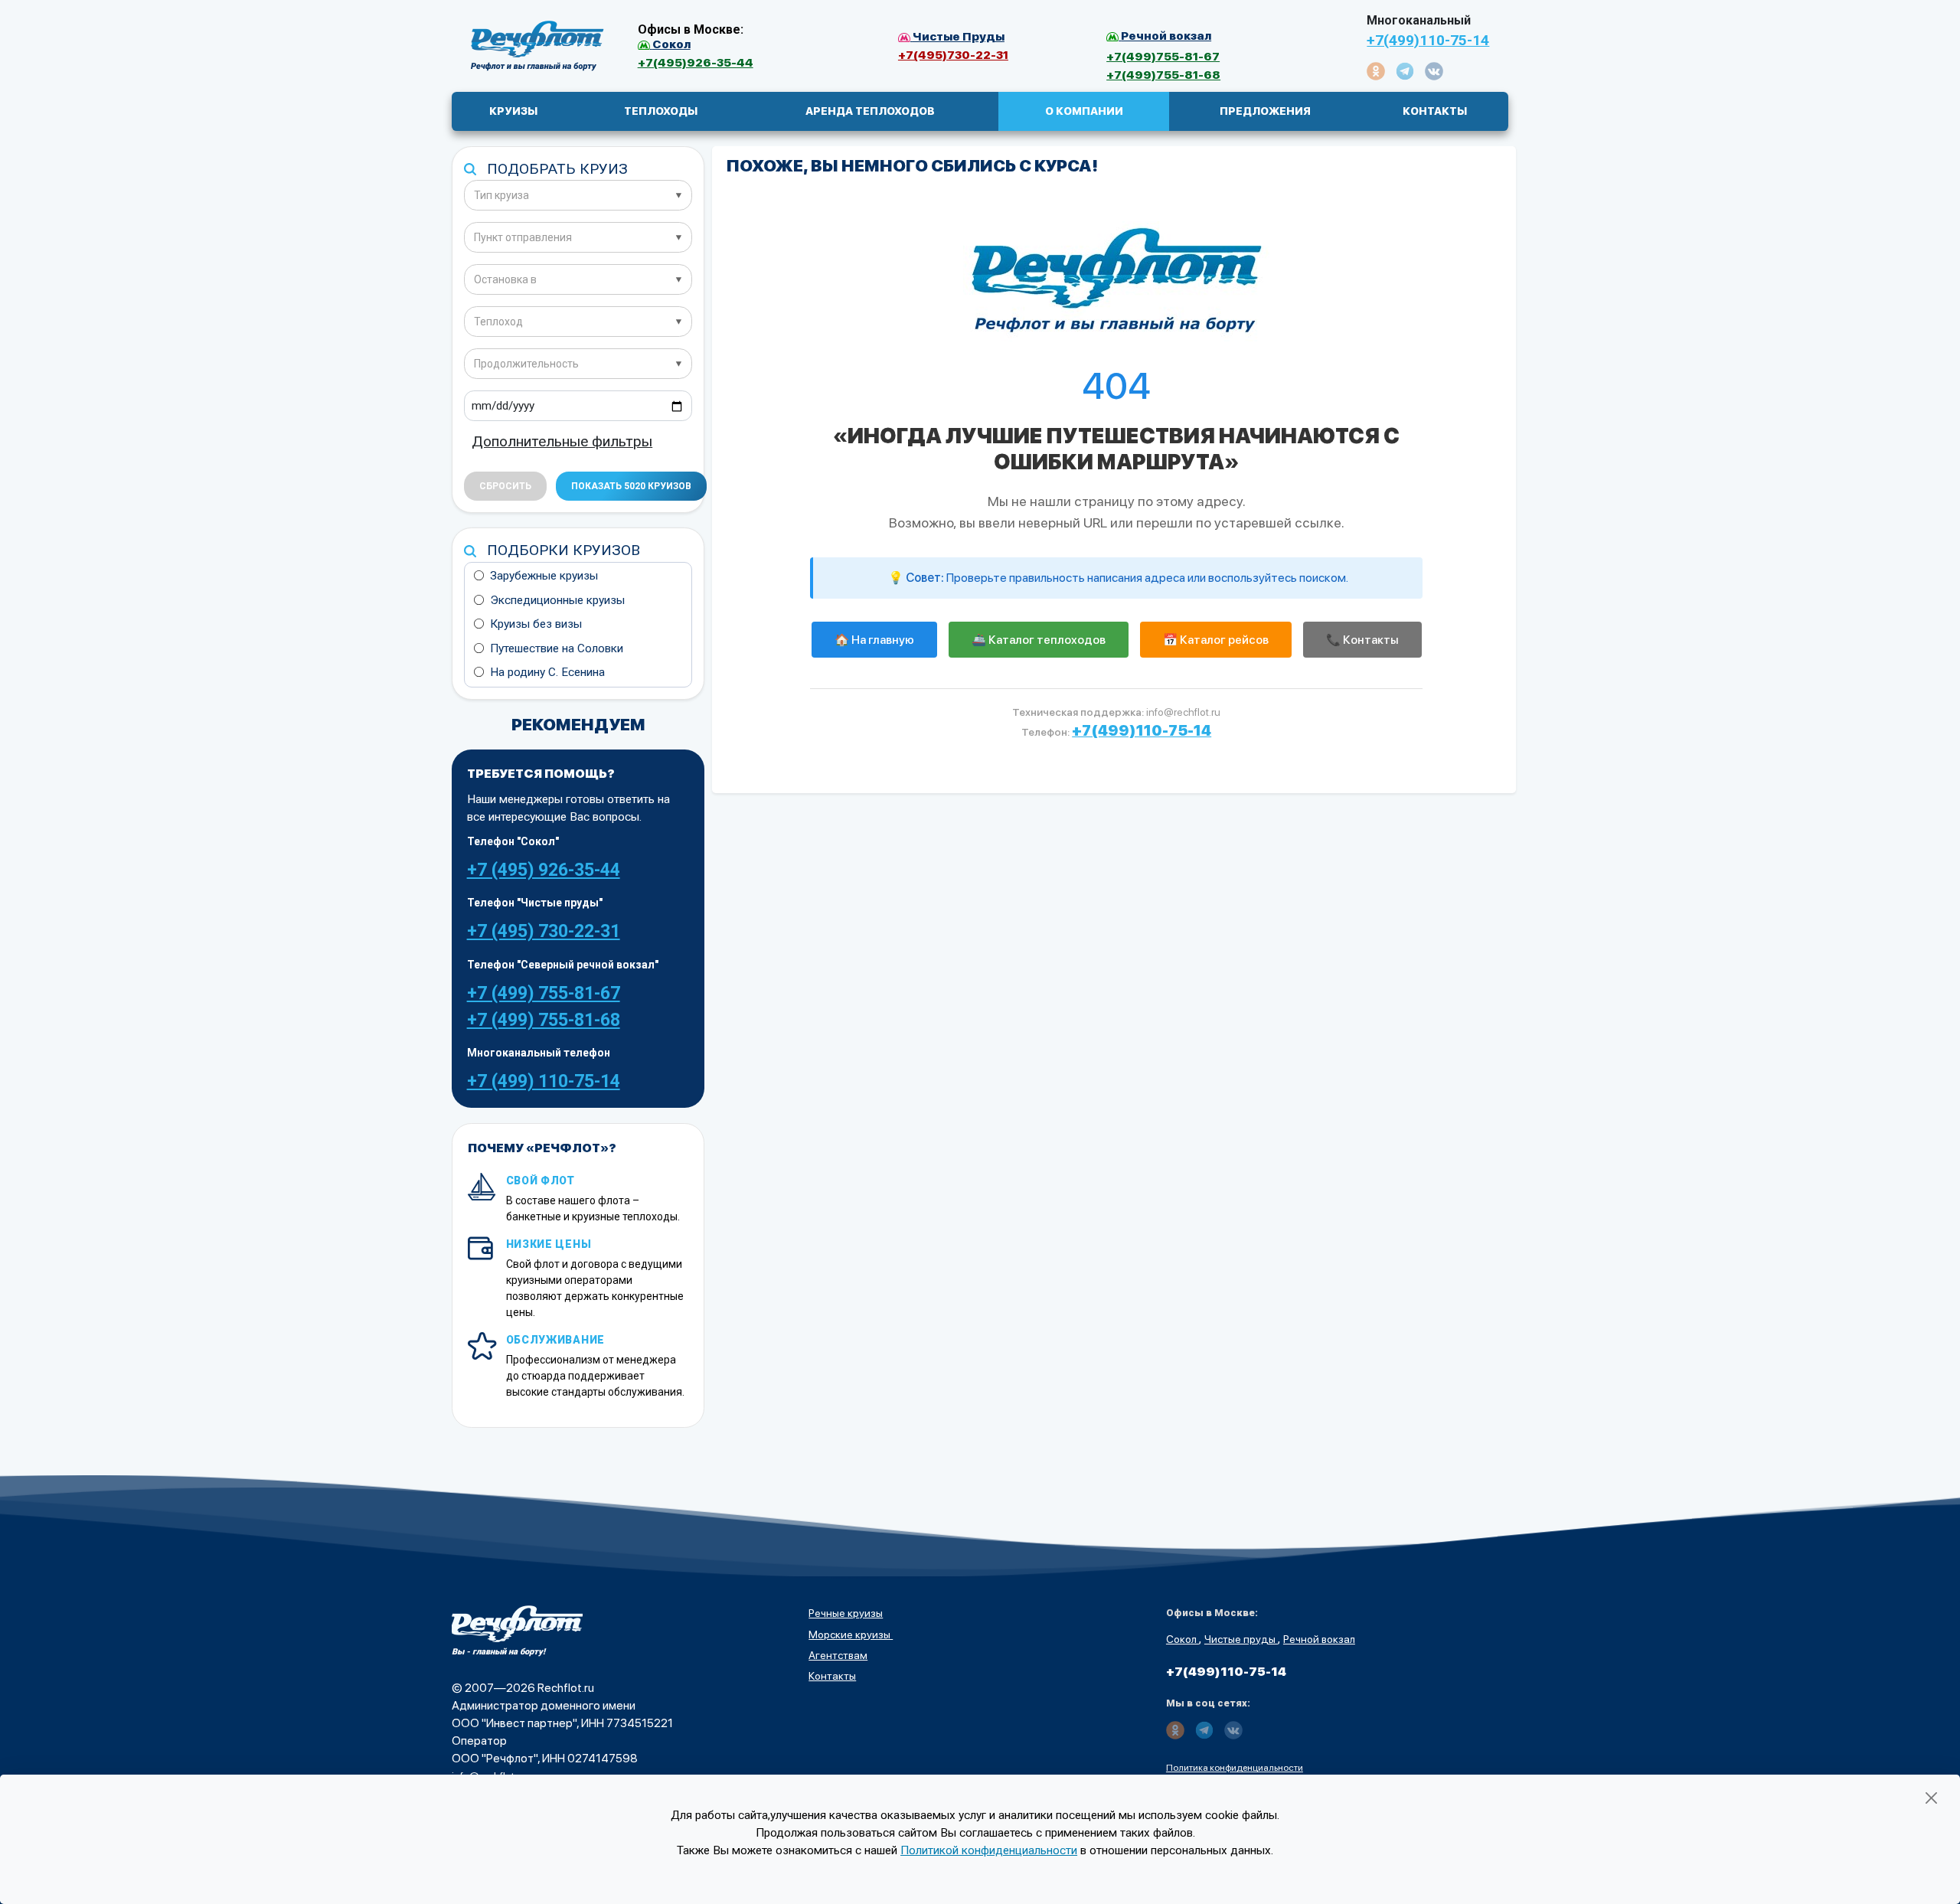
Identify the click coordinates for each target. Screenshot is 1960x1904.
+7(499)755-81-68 (1163, 75)
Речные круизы (846, 1613)
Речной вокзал (1319, 1639)
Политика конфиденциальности (1235, 1768)
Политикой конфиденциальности (989, 1850)
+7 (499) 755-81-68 (544, 1020)
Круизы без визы (536, 624)
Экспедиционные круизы (557, 600)
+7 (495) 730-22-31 (544, 931)
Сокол (1183, 1639)
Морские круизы (851, 1635)
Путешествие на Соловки (557, 648)
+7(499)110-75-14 (1428, 40)
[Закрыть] (1931, 1798)
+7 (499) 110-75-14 (544, 1081)
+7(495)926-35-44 (696, 62)
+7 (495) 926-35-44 (544, 870)
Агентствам (838, 1655)
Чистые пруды (1241, 1639)
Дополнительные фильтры (562, 441)
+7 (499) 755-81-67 (544, 993)
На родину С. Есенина (547, 672)
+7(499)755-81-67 (1163, 56)
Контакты (832, 1676)
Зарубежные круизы (544, 576)
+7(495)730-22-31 (953, 55)
